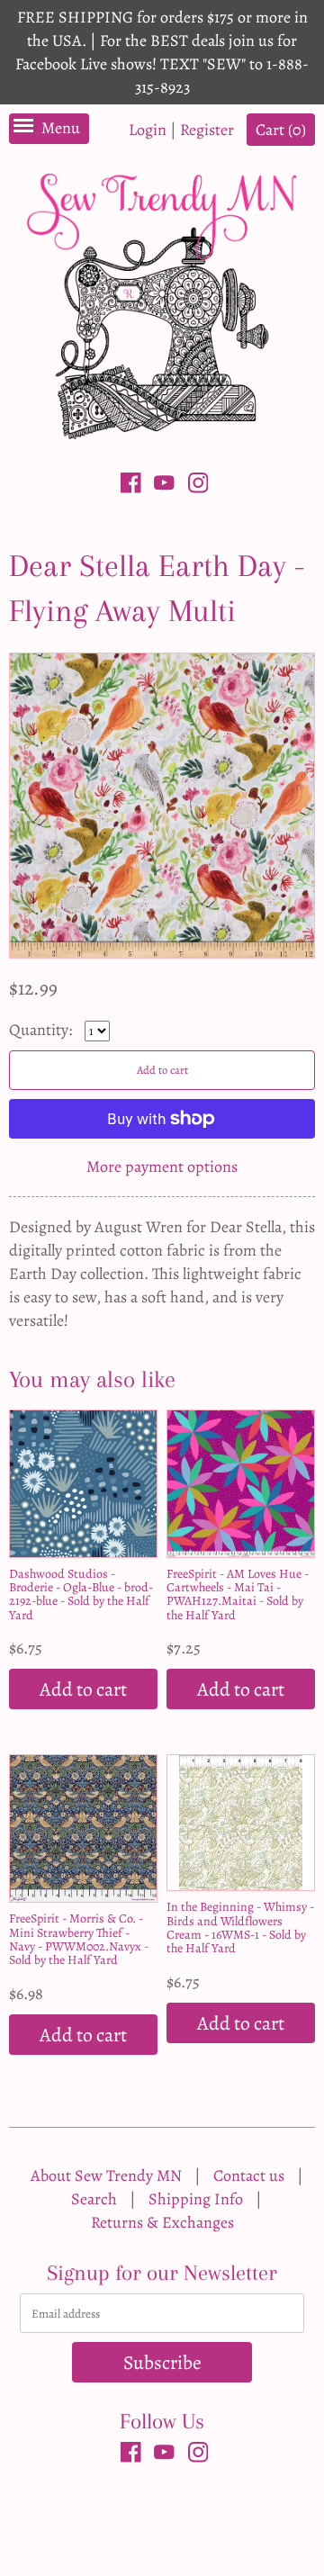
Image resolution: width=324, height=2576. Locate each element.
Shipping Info (196, 2199)
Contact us (249, 2175)
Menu (61, 128)
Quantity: (42, 1030)
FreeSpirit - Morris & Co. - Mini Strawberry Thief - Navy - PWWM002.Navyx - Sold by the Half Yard (79, 1939)
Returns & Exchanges (162, 2222)
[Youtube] (164, 486)
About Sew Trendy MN (106, 2175)
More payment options (162, 1166)
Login (148, 130)
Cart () (281, 130)
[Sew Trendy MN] (162, 305)
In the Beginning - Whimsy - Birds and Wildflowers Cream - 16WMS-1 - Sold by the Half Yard (240, 1927)
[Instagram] (198, 486)
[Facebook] (131, 486)
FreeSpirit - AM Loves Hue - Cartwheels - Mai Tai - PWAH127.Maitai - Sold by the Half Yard (238, 1594)
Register (207, 130)
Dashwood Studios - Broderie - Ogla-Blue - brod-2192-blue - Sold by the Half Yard (81, 1594)
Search (94, 2199)
